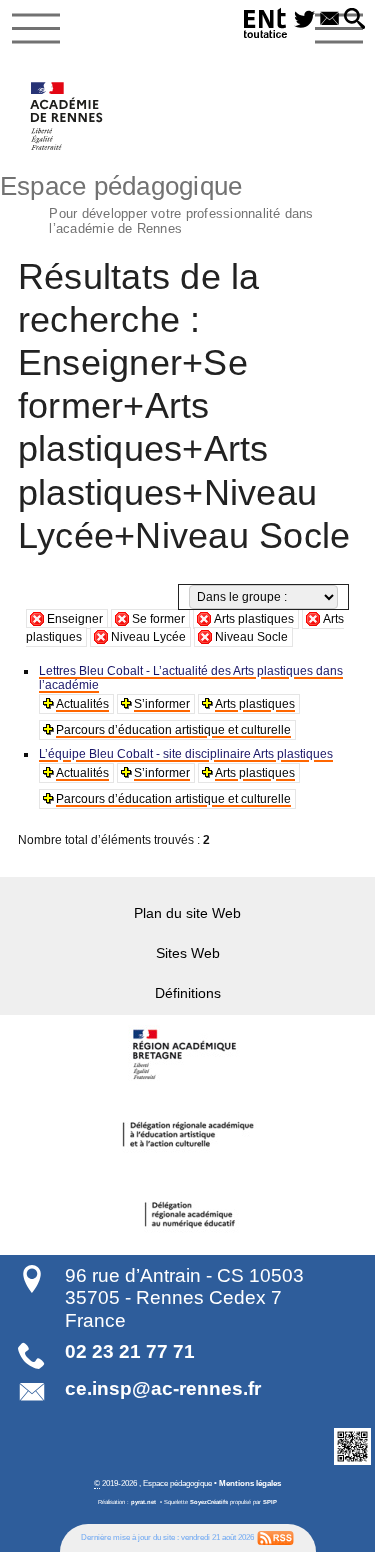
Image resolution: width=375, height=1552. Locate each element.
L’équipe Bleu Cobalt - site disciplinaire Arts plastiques (186, 754)
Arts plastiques (254, 619)
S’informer (162, 704)
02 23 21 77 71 (130, 1351)
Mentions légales (250, 1483)
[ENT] (266, 26)
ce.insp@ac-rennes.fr (163, 1388)
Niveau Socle (251, 637)
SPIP (270, 1502)
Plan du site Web (187, 913)
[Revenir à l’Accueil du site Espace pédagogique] (67, 116)
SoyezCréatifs (209, 1502)
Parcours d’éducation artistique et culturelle (173, 730)
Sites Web (188, 953)
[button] (354, 20)
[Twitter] (304, 20)
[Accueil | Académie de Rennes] (188, 1055)
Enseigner (75, 619)
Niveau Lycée (148, 637)
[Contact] (329, 20)
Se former (158, 619)
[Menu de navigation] (36, 29)
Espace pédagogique (157, 202)
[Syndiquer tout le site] (275, 1537)
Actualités (82, 704)
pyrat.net (143, 1502)
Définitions (188, 993)
